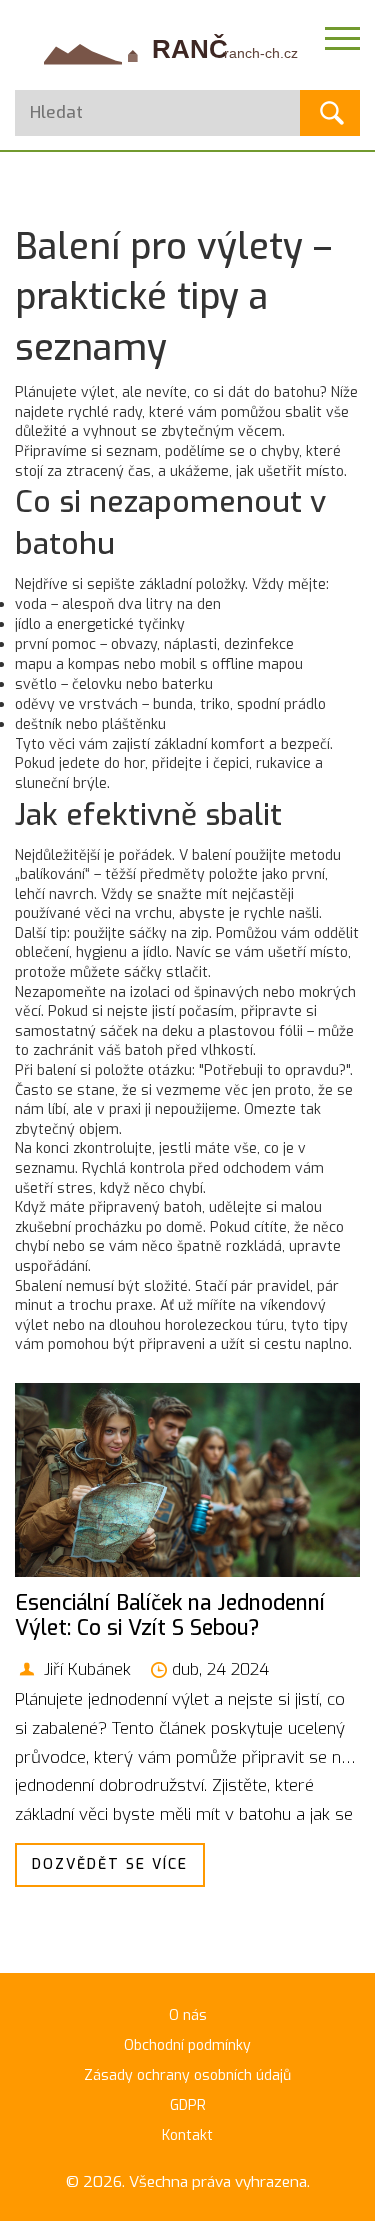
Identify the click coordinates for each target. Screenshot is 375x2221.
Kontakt (187, 2135)
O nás (188, 2015)
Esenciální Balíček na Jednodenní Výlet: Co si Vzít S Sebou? (170, 1615)
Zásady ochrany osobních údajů (187, 2075)
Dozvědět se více (110, 1864)
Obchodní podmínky (187, 2045)
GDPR (188, 2105)
